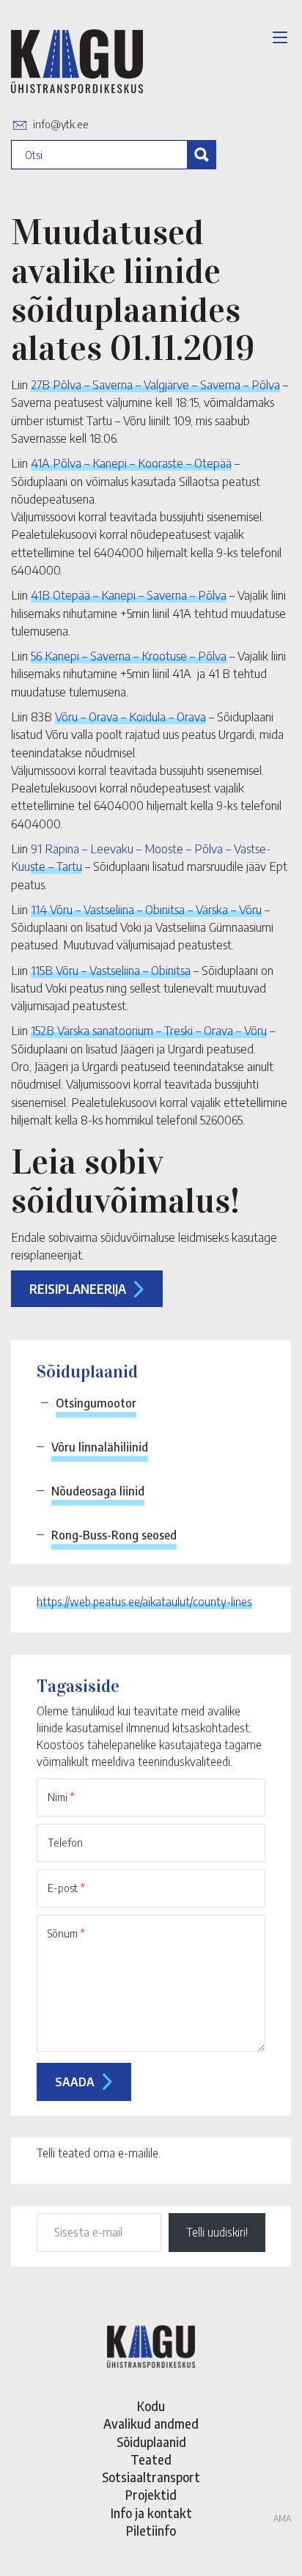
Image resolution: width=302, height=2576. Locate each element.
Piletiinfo (151, 2531)
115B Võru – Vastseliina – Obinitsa (111, 970)
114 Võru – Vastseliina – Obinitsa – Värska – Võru (146, 909)
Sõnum (66, 1933)
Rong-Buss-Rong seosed (114, 1535)
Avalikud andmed (151, 2424)
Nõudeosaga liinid (98, 1491)
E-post (66, 1888)
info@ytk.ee (61, 124)
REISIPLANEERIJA (78, 1289)
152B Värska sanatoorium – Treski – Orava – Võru (149, 1030)
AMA (282, 2518)
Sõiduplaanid (151, 2442)
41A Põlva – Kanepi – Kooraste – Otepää (131, 463)
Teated (151, 2459)
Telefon (65, 1842)
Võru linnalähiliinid (100, 1447)
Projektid (151, 2495)
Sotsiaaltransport (151, 2477)
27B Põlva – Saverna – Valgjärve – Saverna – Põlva (155, 384)
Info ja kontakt (151, 2513)
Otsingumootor (96, 1403)
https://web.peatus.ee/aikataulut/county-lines (144, 1602)
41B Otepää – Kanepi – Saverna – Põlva (129, 595)
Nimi (61, 1797)
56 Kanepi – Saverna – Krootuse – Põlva (129, 655)
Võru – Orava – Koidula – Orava (130, 716)
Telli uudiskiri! (217, 2232)
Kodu (151, 2406)
